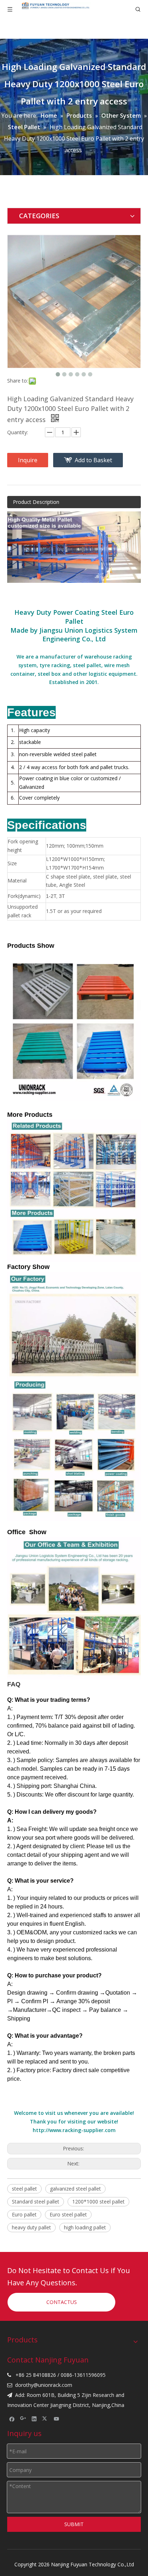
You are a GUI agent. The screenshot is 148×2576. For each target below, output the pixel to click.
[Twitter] (45, 2419)
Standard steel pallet (36, 2202)
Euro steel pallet (68, 2214)
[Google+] (23, 2419)
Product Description (36, 502)
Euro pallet (24, 2214)
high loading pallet (85, 2227)
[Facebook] (12, 2419)
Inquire (28, 460)
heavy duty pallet (31, 2227)
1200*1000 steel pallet (98, 2202)
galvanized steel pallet (75, 2189)
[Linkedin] (34, 2419)
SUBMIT (74, 2524)
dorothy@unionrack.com (44, 2385)
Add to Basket (93, 460)
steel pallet (24, 2189)
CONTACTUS (62, 2302)
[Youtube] (57, 2419)
